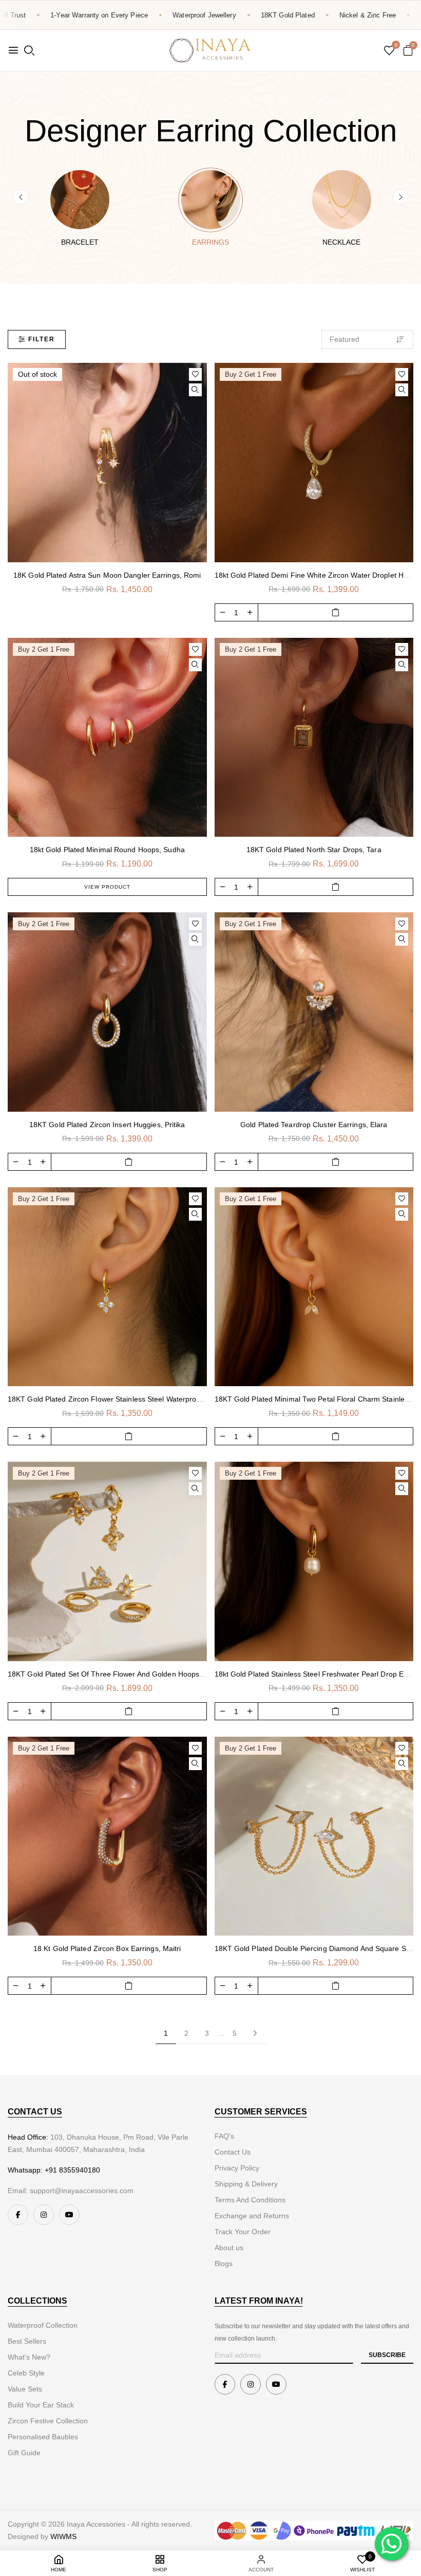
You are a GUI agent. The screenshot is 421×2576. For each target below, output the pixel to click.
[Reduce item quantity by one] (223, 612)
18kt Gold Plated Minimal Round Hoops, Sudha (107, 850)
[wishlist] (389, 51)
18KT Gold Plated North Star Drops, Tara (314, 850)
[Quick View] (195, 390)
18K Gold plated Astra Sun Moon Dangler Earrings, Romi (107, 575)
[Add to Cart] (336, 612)
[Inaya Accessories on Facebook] (18, 2215)
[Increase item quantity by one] (250, 612)
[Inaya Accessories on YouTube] (69, 2215)
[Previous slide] (21, 197)
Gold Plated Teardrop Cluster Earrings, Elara (314, 1125)
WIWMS (63, 2536)
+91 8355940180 (72, 2170)
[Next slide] (400, 197)
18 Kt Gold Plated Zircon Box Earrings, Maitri (107, 1948)
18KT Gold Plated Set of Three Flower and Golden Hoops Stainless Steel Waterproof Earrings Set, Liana (181, 1674)
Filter (42, 339)
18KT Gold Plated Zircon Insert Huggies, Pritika (107, 1125)
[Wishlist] (195, 374)
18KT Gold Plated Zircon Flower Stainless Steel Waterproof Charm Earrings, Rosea (145, 1399)
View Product (107, 887)
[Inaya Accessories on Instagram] (44, 2215)
